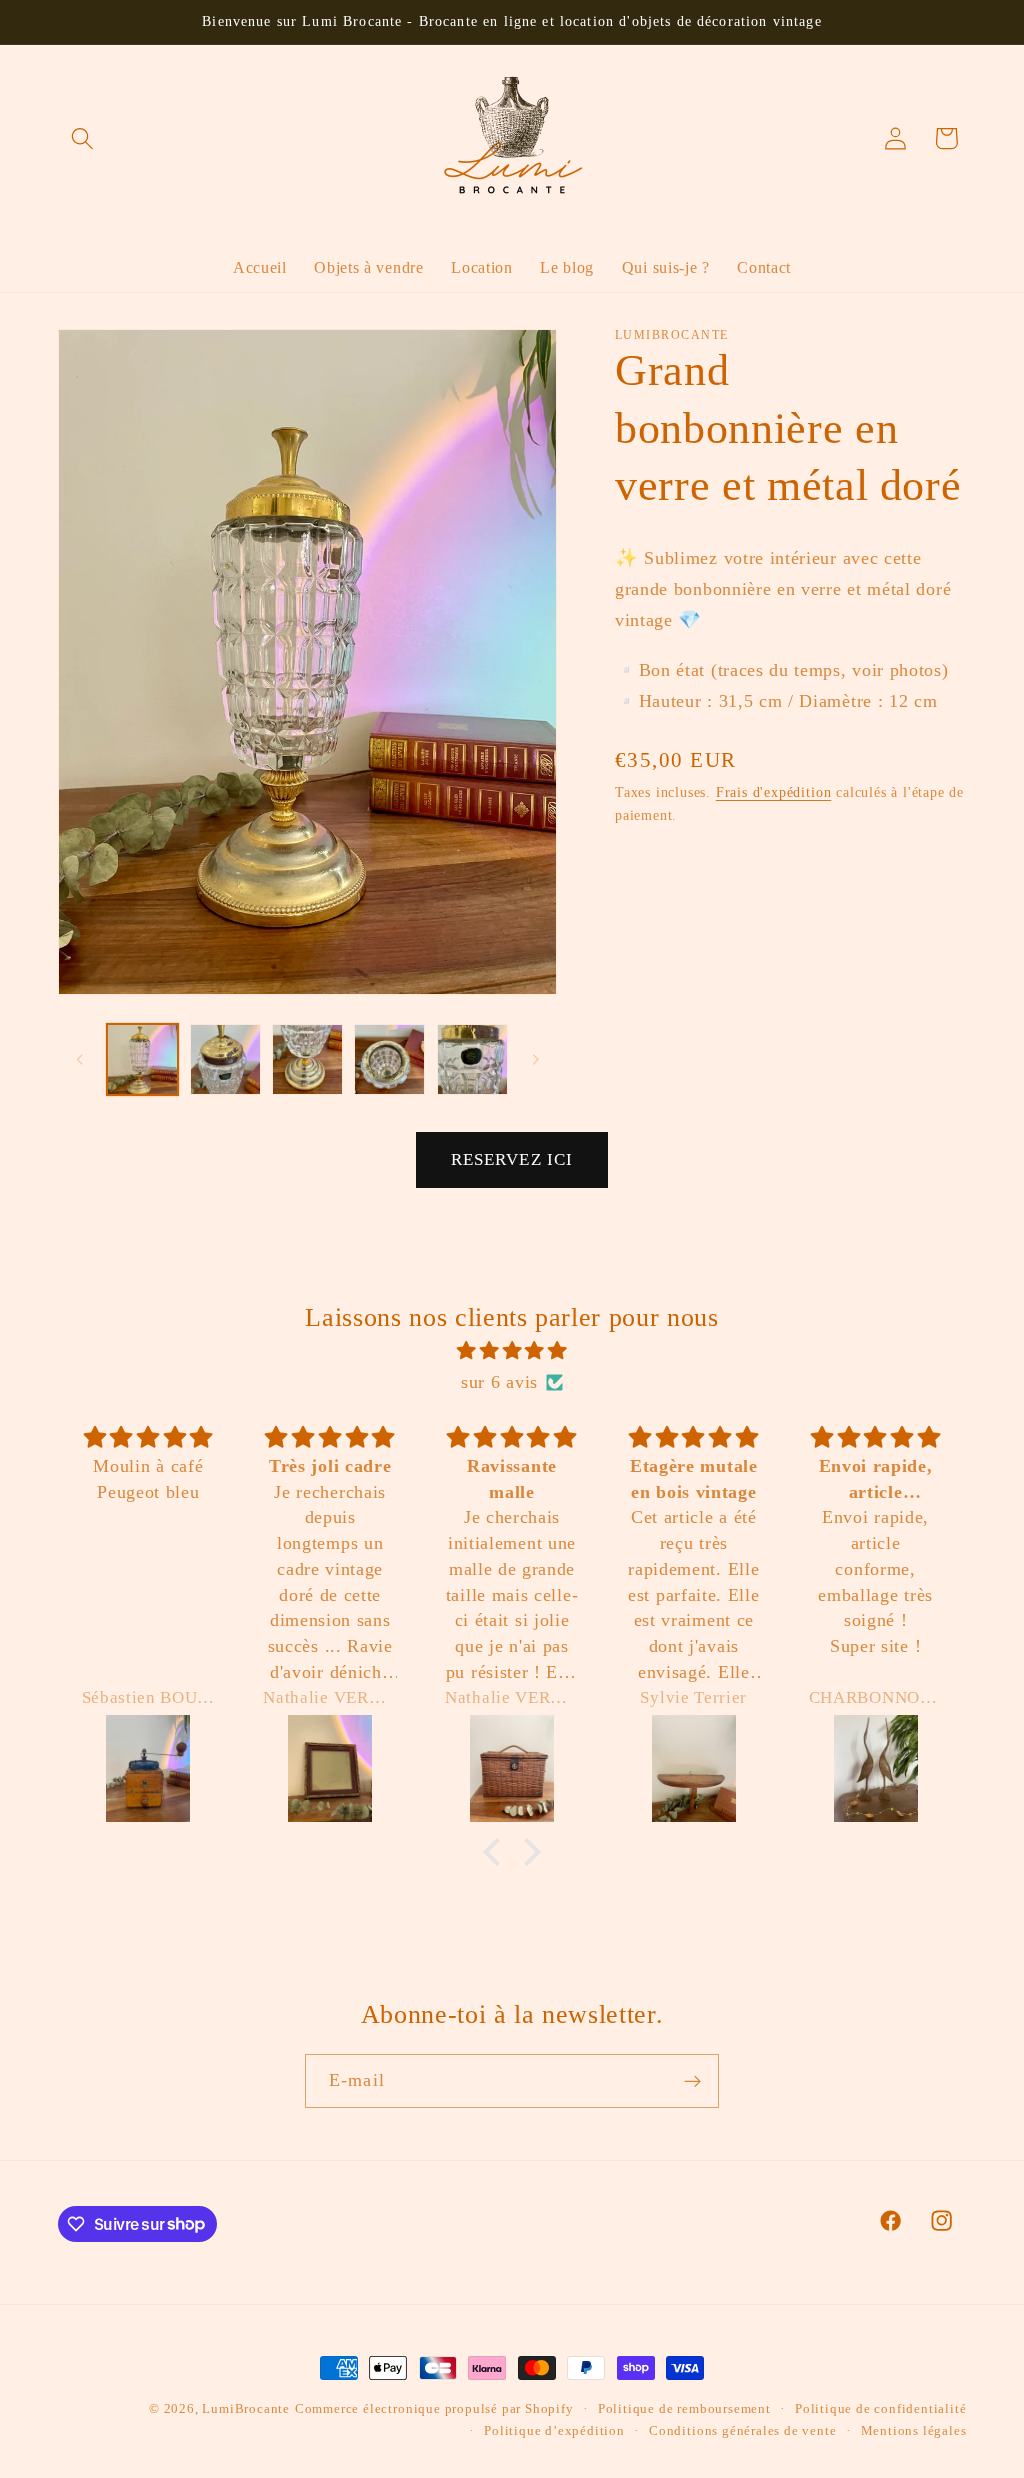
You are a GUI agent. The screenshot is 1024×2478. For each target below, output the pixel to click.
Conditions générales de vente (742, 2431)
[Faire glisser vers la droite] (535, 1059)
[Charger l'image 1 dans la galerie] (142, 1059)
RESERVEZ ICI (512, 1159)
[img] (512, 1351)
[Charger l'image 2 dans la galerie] (225, 1059)
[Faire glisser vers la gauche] (80, 1059)
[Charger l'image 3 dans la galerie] (307, 1059)
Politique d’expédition (554, 2431)
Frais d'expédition (774, 792)
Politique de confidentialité (881, 2409)
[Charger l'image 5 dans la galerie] (472, 1059)
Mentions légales (914, 2431)
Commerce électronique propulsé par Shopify (434, 2409)
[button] (83, 138)
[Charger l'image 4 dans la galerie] (389, 1059)
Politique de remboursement (684, 2409)
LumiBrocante (246, 2409)
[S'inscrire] (692, 2081)
